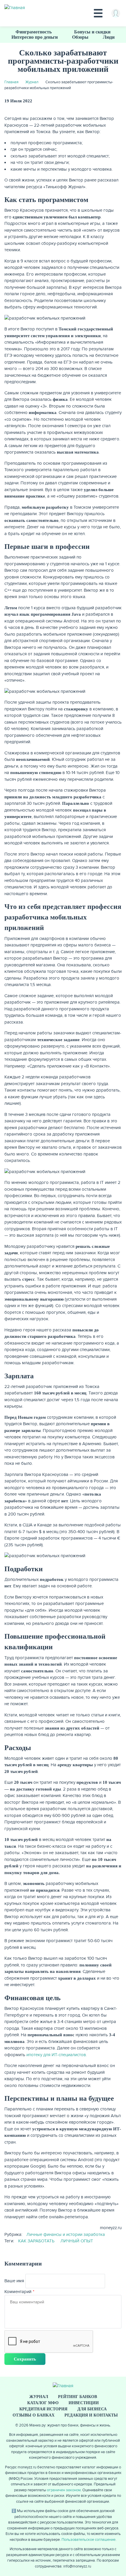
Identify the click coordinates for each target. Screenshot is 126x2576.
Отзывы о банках (34, 2415)
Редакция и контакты (91, 2415)
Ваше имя (14, 2281)
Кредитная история (43, 2409)
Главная (11, 82)
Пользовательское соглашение (88, 2540)
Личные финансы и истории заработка (66, 2234)
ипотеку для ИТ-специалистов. (57, 2055)
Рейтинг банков (78, 2397)
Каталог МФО (43, 2403)
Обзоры (80, 37)
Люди (109, 37)
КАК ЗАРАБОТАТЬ (36, 2241)
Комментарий (18, 2292)
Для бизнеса (92, 2409)
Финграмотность (34, 32)
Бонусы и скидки (92, 32)
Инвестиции (84, 2403)
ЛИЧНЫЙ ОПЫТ (77, 2241)
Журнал (32, 82)
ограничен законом (64, 2490)
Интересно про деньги (35, 37)
